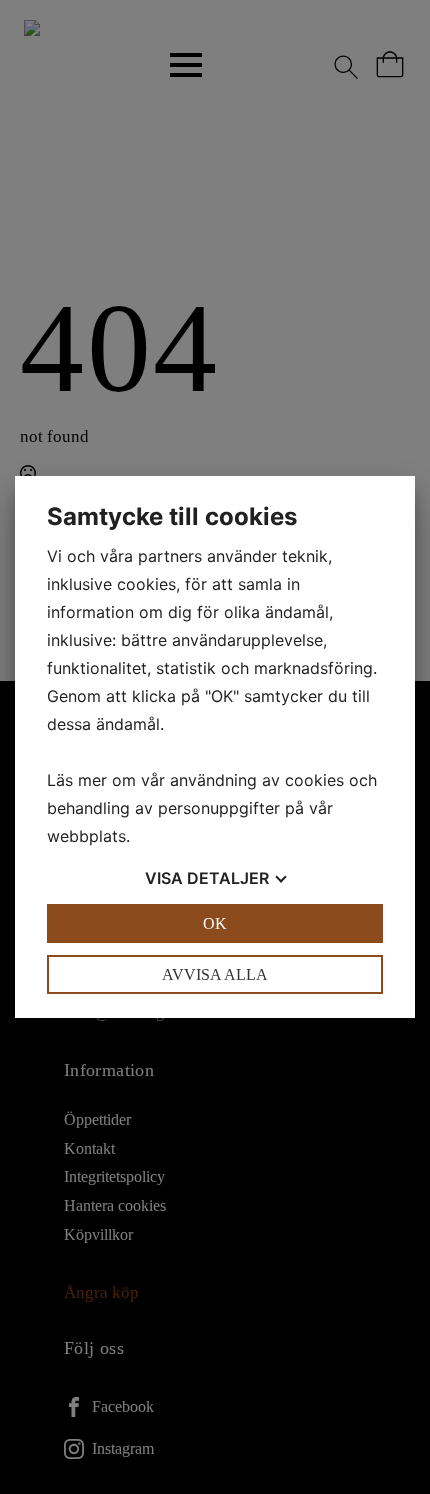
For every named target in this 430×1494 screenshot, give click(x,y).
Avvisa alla (215, 974)
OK (215, 923)
